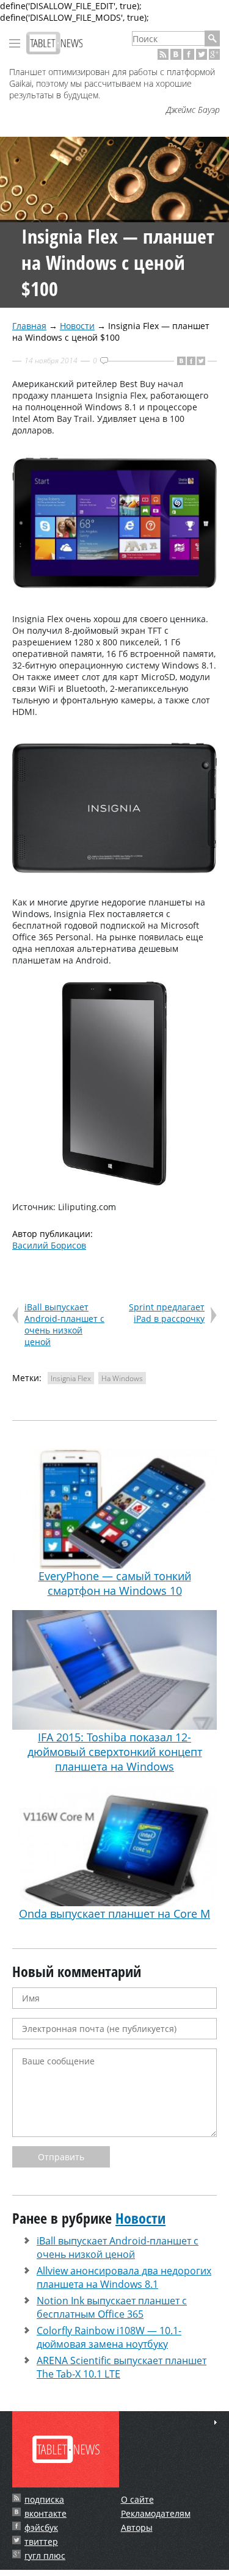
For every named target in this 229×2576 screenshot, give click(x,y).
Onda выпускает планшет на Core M (114, 1914)
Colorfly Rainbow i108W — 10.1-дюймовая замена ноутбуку (109, 2337)
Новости (77, 326)
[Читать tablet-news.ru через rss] (163, 54)
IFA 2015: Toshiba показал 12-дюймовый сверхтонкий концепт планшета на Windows (115, 1752)
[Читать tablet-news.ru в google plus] (214, 54)
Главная (29, 326)
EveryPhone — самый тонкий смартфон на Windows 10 (115, 1583)
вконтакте (45, 2513)
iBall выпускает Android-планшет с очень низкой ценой (64, 1324)
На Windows (122, 1378)
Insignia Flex (71, 1378)
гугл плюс (45, 2556)
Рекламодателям (156, 2513)
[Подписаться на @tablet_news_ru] (202, 54)
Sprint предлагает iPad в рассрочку (167, 1313)
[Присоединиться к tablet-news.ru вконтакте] (176, 54)
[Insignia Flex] (114, 594)
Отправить (61, 2157)
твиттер (41, 2542)
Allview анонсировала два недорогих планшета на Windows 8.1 (124, 2277)
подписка (44, 2499)
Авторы (137, 2527)
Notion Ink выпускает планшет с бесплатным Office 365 (112, 2307)
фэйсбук (41, 2527)
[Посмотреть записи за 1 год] (216, 2422)
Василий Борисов (49, 1245)
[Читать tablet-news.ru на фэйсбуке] (189, 54)
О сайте (137, 2499)
